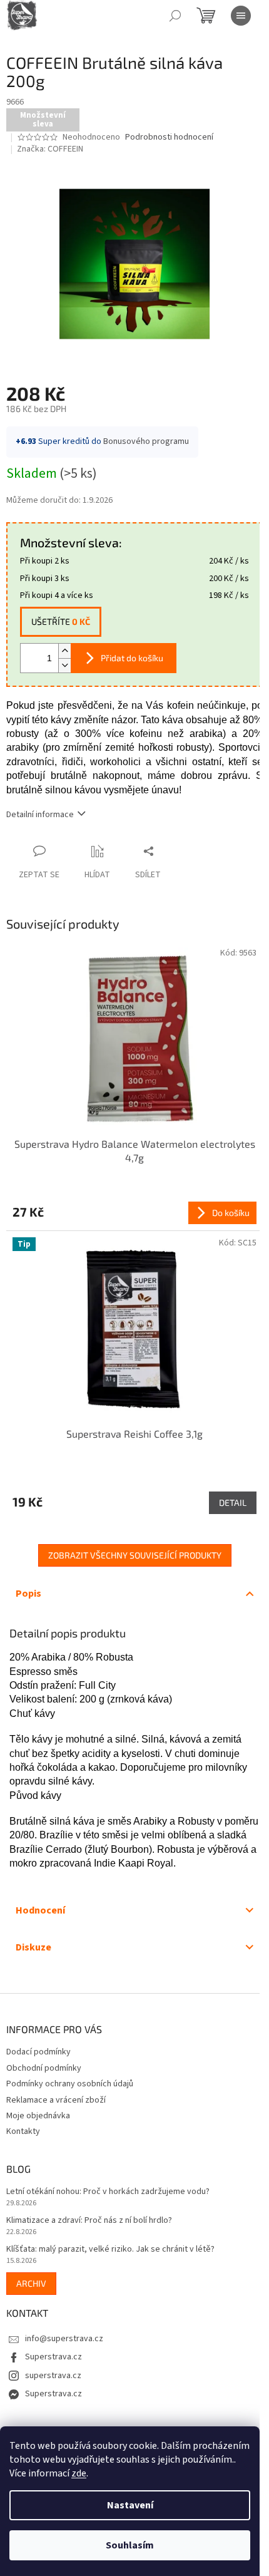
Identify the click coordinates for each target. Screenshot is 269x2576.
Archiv (31, 2283)
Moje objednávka (38, 2116)
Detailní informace (40, 815)
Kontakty (23, 2131)
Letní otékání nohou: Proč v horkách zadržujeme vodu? (108, 2192)
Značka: (50, 149)
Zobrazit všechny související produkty (135, 1555)
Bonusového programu (146, 441)
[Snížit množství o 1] (64, 665)
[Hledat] (175, 16)
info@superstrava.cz (64, 2339)
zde (79, 2473)
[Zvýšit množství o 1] (64, 651)
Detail (233, 1502)
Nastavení (130, 2505)
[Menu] (241, 16)
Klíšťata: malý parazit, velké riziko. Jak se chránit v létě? (110, 2249)
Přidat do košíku (132, 658)
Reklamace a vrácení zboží (56, 2100)
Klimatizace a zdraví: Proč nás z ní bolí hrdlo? (89, 2221)
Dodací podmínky (38, 2052)
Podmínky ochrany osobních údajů (70, 2084)
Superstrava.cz (53, 2357)
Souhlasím (130, 2545)
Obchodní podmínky (44, 2068)
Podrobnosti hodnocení (169, 137)
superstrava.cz (53, 2376)
